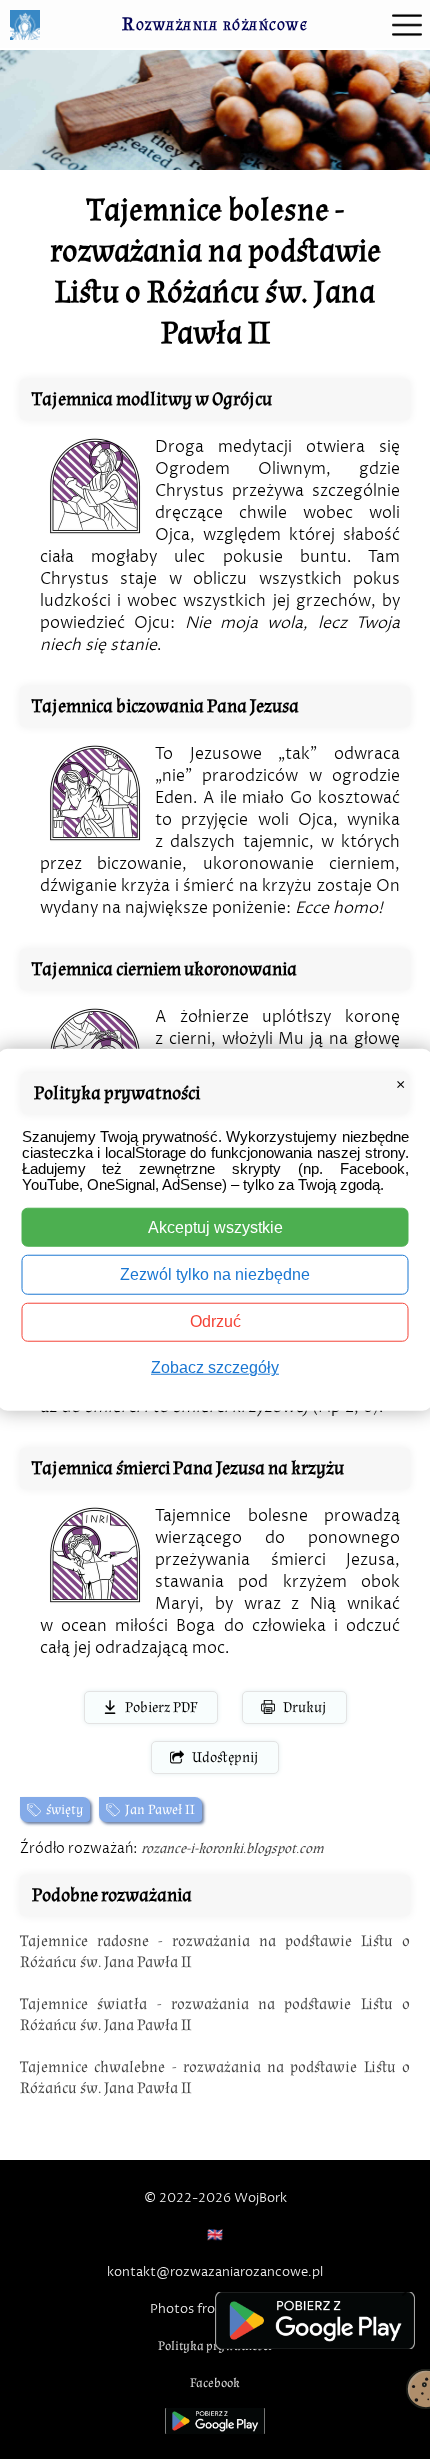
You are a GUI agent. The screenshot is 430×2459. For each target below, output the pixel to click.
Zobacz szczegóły (215, 1367)
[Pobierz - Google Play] (315, 2320)
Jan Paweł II (160, 1810)
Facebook (215, 2383)
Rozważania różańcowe (215, 24)
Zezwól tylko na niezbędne (215, 1274)
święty (64, 1810)
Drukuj (304, 1707)
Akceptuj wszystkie (215, 1227)
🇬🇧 (215, 2235)
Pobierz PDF (161, 1707)
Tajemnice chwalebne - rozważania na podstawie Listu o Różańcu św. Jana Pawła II (215, 2077)
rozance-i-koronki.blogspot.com (232, 1848)
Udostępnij (225, 1757)
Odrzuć (215, 1321)
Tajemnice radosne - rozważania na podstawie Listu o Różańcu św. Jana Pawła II (215, 1951)
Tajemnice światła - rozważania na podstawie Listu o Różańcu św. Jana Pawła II (215, 2014)
